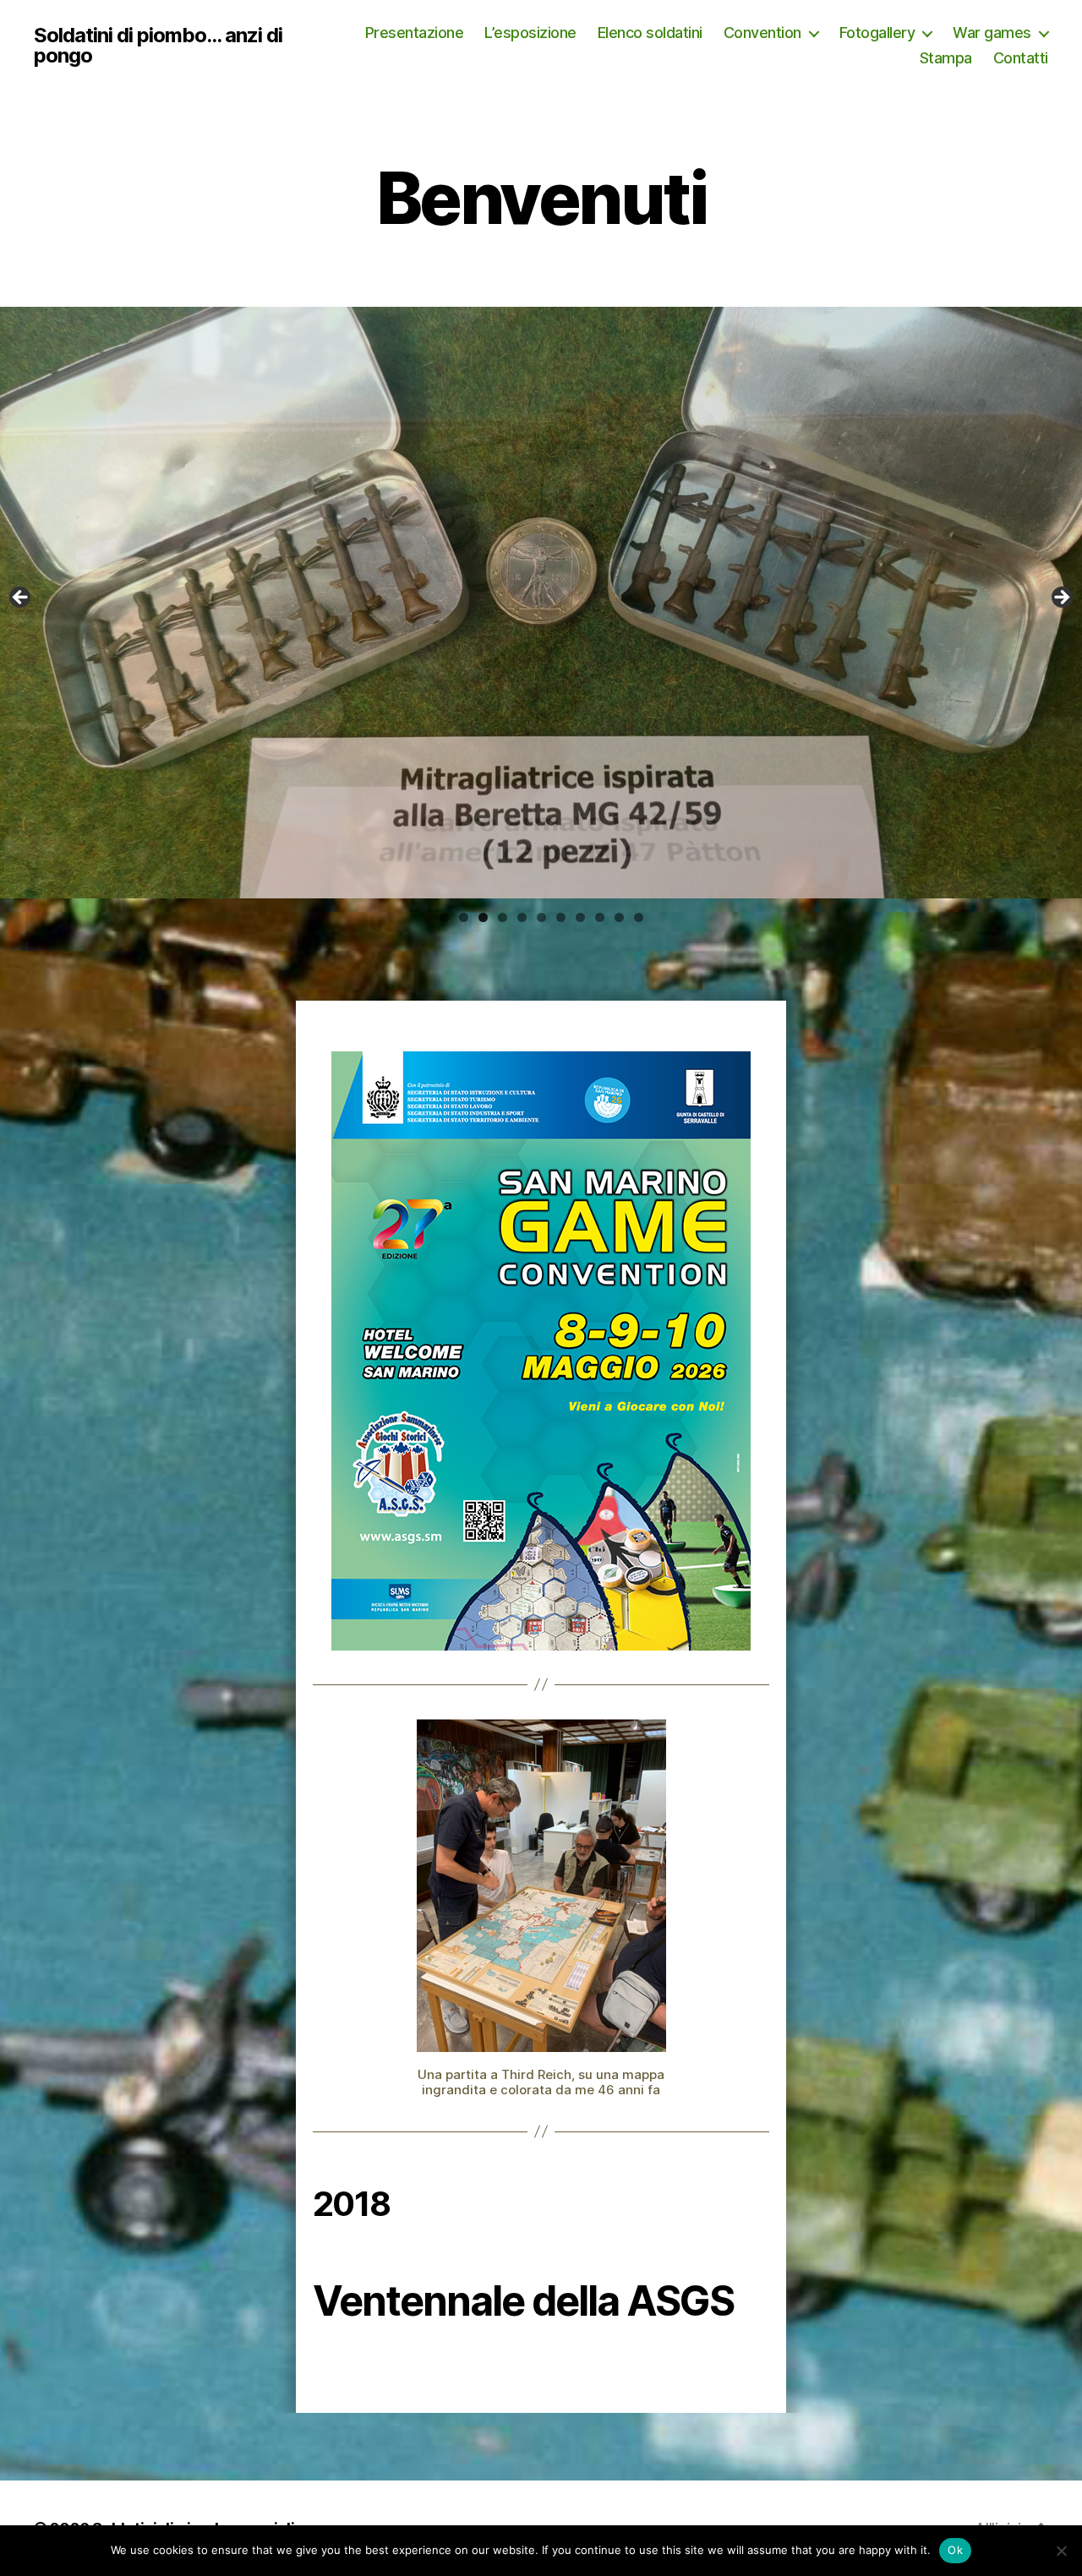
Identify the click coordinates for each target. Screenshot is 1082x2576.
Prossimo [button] (21, 598)
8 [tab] (580, 917)
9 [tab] (600, 917)
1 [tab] (444, 917)
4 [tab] (503, 917)
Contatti (1021, 58)
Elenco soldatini (650, 33)
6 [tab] (541, 917)
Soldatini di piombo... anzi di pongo (158, 46)
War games (992, 33)
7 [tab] (561, 917)
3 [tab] (483, 917)
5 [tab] (522, 917)
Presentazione (415, 33)
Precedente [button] (1061, 598)
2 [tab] (464, 917)
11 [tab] (639, 919)
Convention (762, 33)
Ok (955, 2550)
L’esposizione (530, 33)
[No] (1061, 2551)
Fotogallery (877, 33)
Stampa (946, 58)
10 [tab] (619, 919)
